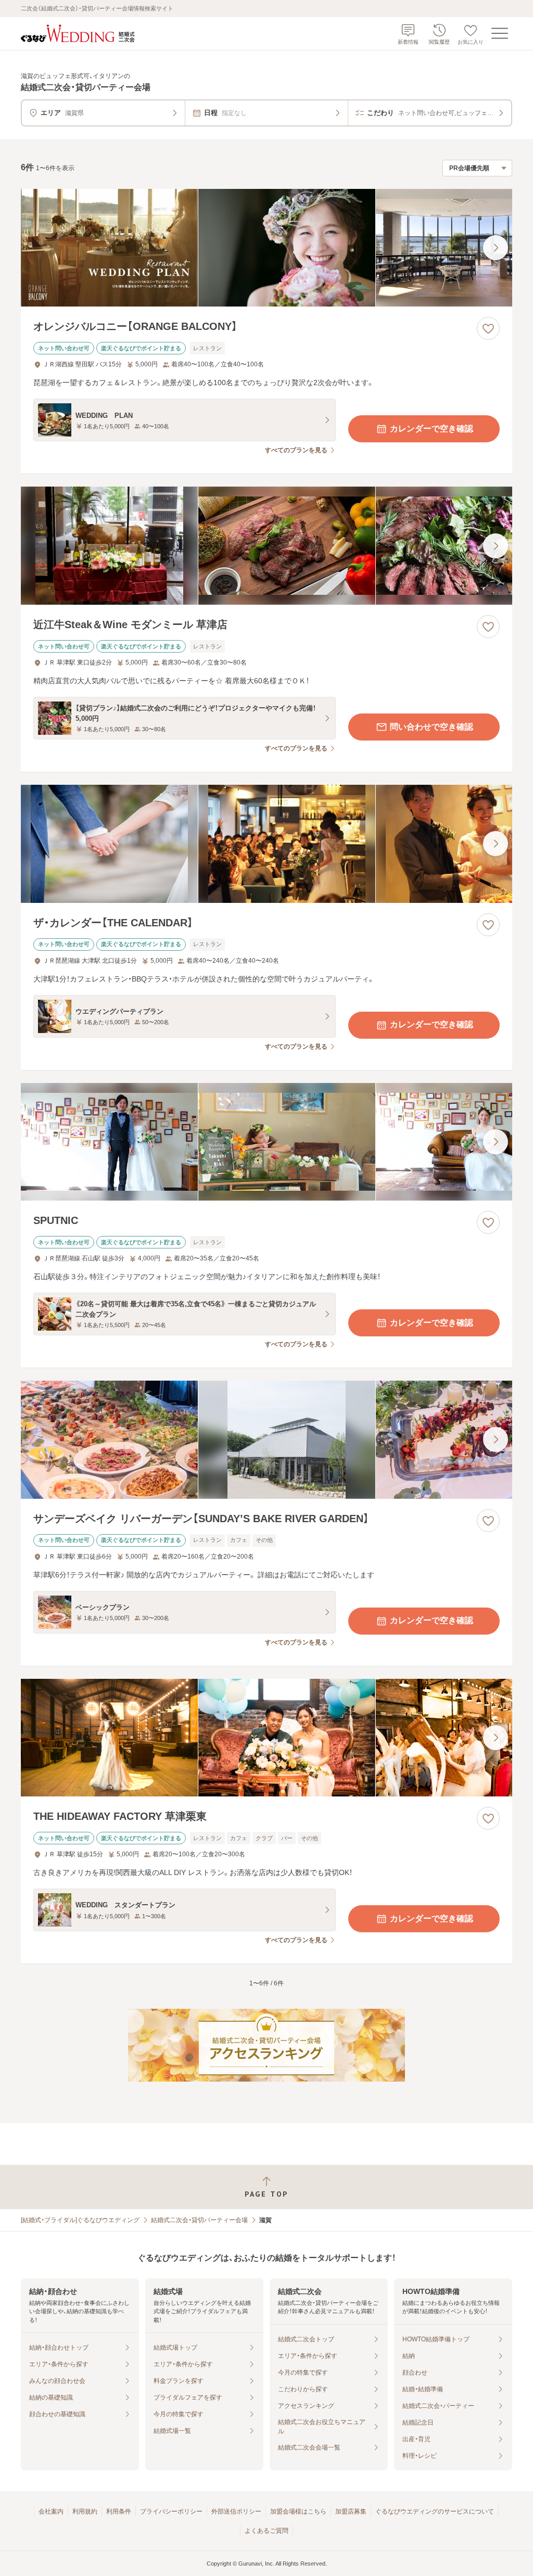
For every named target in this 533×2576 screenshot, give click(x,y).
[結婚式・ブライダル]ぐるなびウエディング (80, 2220)
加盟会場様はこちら (298, 2511)
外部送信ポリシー (236, 2511)
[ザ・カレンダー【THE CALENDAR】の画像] (266, 844)
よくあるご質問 (266, 2531)
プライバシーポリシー (171, 2511)
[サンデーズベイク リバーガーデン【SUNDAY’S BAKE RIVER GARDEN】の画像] (266, 1440)
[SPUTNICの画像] (266, 1142)
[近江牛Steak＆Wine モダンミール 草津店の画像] (266, 546)
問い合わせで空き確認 (432, 727)
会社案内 (51, 2511)
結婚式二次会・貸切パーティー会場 (199, 2220)
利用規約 (85, 2511)
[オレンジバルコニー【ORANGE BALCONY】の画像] (266, 248)
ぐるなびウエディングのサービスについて (435, 2511)
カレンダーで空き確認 (432, 429)
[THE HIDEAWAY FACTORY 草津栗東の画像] (266, 1738)
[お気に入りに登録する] (488, 328)
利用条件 (119, 2511)
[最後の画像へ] (496, 248)
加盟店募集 (351, 2511)
